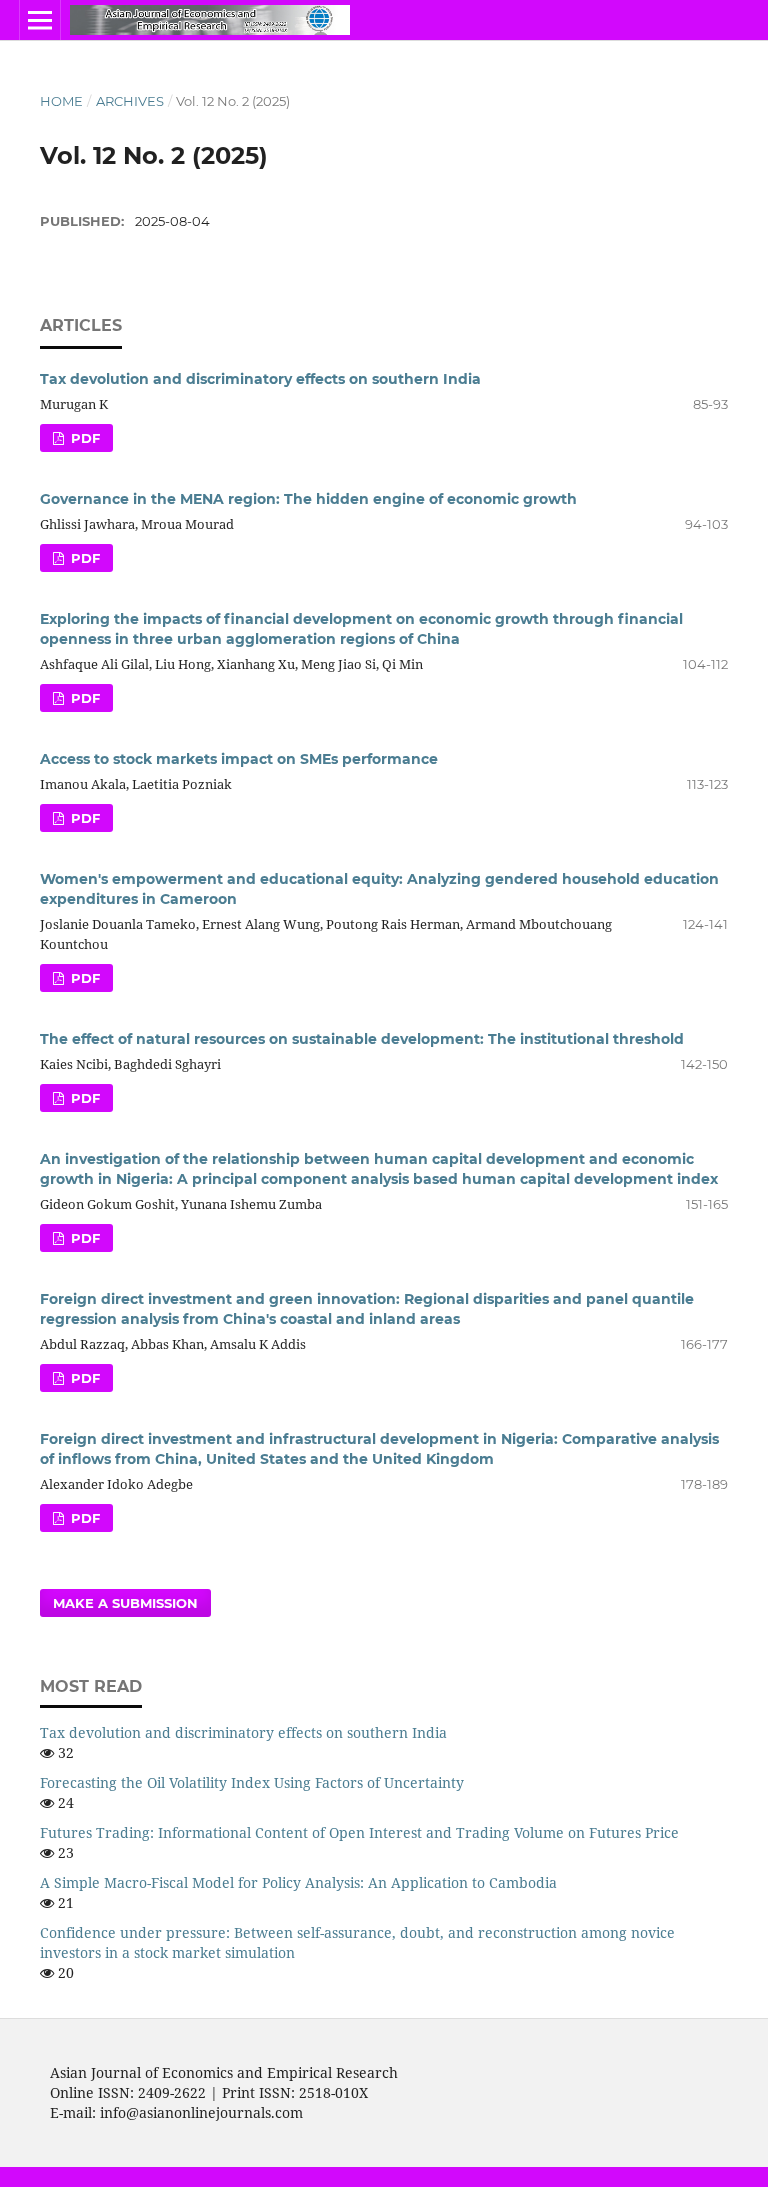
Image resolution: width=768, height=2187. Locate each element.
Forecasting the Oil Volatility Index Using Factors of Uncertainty (252, 1782)
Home (61, 101)
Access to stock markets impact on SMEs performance (239, 759)
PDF (83, 438)
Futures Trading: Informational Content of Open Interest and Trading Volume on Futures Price (359, 1832)
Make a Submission (125, 1603)
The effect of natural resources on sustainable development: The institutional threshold (362, 1039)
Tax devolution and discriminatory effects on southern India (260, 379)
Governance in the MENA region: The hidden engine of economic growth (308, 499)
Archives (130, 101)
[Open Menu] (40, 20)
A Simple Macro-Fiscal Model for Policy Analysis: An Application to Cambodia (298, 1882)
